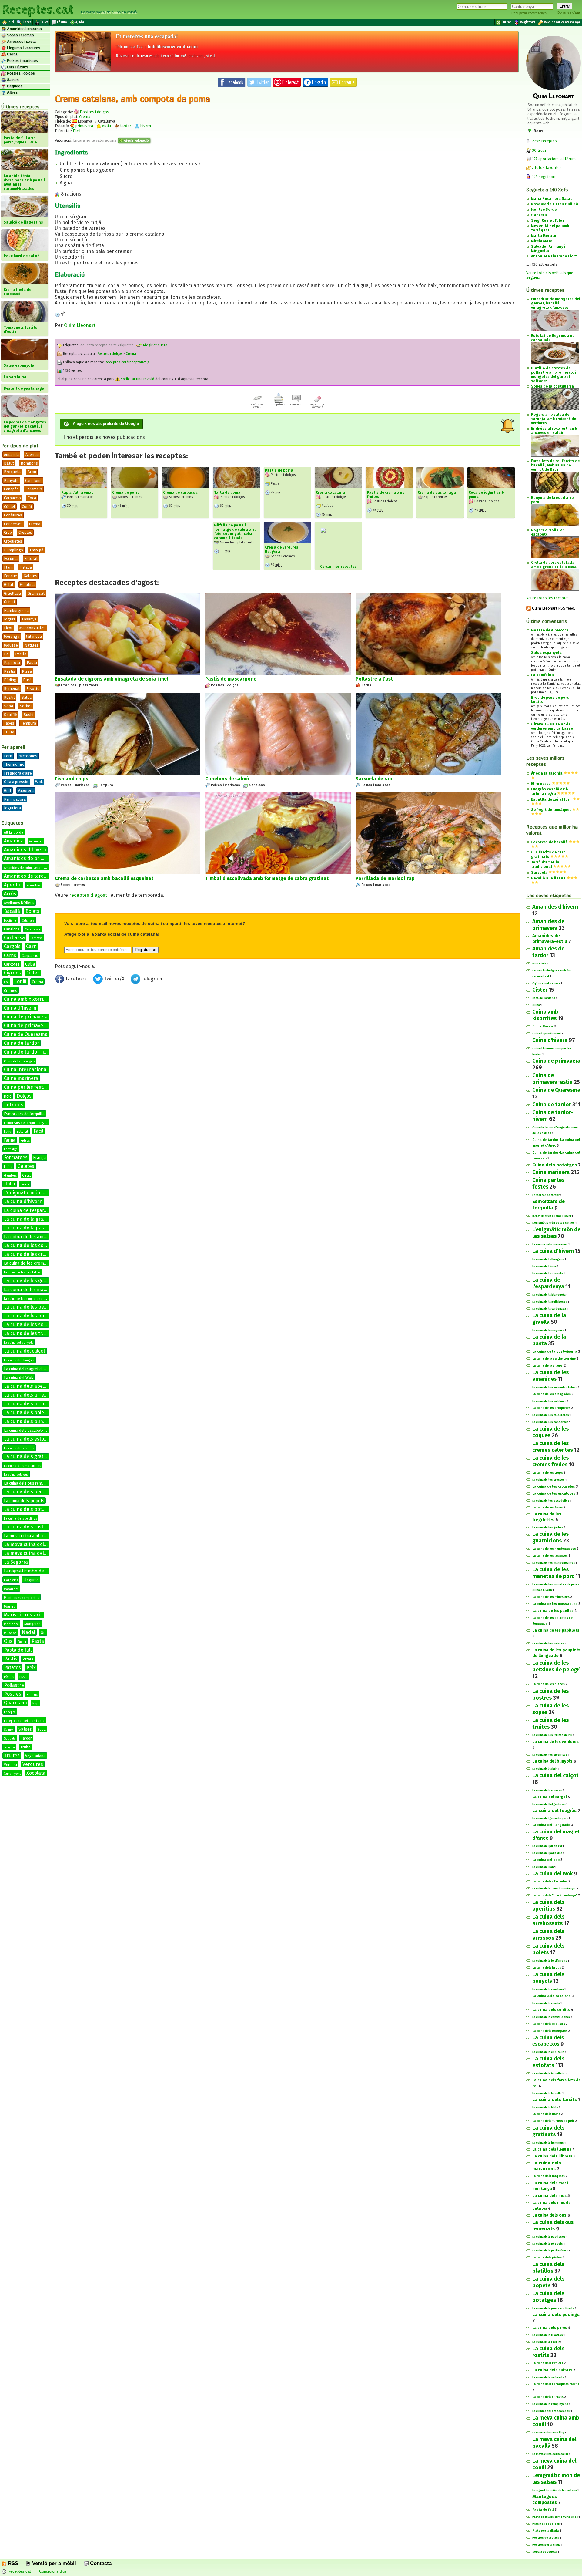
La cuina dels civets (546, 2003)
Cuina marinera (21, 1078)
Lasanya (29, 619)
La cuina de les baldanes (549, 1401)
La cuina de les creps (548, 1473)
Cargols (12, 946)
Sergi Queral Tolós (548, 220)
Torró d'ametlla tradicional (545, 864)
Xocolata (36, 1773)
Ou (43, 1633)
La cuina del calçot (25, 1351)
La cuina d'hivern (23, 1201)
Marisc (10, 1606)
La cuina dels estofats (28, 1439)
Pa (6, 654)
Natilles (32, 645)
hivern (145, 126)
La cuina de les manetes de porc (38, 1290)
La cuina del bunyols (18, 1343)
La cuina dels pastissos (549, 2237)
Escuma (11, 558)
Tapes (9, 723)
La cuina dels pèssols (548, 2244)
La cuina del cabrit (545, 1769)
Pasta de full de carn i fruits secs (555, 2517)
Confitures (13, 515)
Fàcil (38, 1131)
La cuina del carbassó (547, 1790)
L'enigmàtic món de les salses (37, 1193)
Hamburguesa (16, 611)
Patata (28, 1659)
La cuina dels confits (551, 2010)
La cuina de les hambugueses (554, 1549)
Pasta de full (18, 1650)
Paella (21, 654)
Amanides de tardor (26, 876)
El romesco (541, 784)
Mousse (11, 645)
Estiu (8, 1132)
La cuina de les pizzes (549, 1684)
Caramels (34, 489)
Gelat (9, 585)
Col (6, 982)
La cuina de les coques (29, 1245)
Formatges (16, 1157)
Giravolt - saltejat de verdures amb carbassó (552, 726)
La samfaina (542, 675)
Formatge (11, 1149)
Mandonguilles (32, 628)
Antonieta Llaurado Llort (554, 256)
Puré (27, 680)
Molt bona (11, 1624)
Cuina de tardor (22, 1043)
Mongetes (32, 1624)
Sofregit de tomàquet (551, 810)
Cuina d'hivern (20, 1008)
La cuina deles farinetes (550, 1882)
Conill (20, 982)
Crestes (25, 532)
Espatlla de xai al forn (551, 799)
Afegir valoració (136, 140)
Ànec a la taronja (547, 773)
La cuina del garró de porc (550, 1818)
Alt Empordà (14, 832)
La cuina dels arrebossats (33, 1395)
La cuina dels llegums (552, 2149)
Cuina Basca (543, 1026)
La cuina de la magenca (548, 1330)
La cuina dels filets (545, 2107)
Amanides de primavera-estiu (27, 868)
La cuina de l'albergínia (548, 1259)
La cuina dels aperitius (29, 1386)
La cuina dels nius (549, 2196)
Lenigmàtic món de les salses (35, 1571)
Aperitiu (32, 454)
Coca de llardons (544, 998)
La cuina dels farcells (547, 2093)
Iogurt (10, 619)
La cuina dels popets (24, 1501)
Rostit (9, 697)
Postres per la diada (546, 2545)
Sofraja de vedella (545, 2552)
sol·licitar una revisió (137, 379)
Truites (12, 1755)
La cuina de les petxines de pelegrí (43, 1307)
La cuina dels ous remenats (28, 1483)
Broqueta (12, 472)
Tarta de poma (227, 493)
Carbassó (37, 938)
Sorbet (26, 706)
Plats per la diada (545, 2531)
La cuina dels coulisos (549, 2024)
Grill (8, 790)
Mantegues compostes (22, 1598)
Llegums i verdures (23, 48)
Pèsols (9, 1677)
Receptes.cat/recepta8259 (127, 362)
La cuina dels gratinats (29, 1456)
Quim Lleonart (80, 325)
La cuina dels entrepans (550, 2031)
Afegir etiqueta (155, 345)
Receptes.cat (38, 9)
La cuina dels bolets (26, 1412)
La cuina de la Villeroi (548, 1366)
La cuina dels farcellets (549, 2073)
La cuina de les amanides (31, 1237)
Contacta (100, 2563)
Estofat (31, 558)
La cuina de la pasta (26, 1228)
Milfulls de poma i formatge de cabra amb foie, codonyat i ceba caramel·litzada (235, 532)
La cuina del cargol (550, 1797)
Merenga (12, 636)
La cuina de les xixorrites (550, 1755)
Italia (10, 1184)
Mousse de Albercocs (550, 630)
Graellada (12, 593)
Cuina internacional (26, 1069)
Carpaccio (12, 498)
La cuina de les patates (548, 1643)
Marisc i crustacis (23, 1615)
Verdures (33, 1764)
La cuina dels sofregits (548, 2377)
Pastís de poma (279, 470)
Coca (32, 498)
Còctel (10, 507)
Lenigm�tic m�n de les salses (555, 2490)
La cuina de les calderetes (551, 1415)
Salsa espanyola (546, 653)
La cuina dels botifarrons (550, 1961)
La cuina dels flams (546, 2114)
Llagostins (11, 1580)
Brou (32, 472)
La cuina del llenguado (551, 1825)
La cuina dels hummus (548, 2143)
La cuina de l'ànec (544, 1266)
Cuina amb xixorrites (27, 999)
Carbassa (14, 938)
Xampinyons (12, 1774)
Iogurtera (12, 808)
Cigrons (12, 973)
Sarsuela (539, 873)
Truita (9, 732)
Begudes (14, 86)
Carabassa (33, 929)
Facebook (76, 979)
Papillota (12, 662)
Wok (39, 782)
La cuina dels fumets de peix (553, 2121)
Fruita (8, 1167)
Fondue (10, 576)
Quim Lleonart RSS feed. (553, 608)
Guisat (10, 602)
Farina (10, 1140)
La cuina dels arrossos (29, 1404)
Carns (12, 54)
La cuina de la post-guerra (555, 1352)
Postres (13, 1694)
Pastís (10, 671)
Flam (8, 567)
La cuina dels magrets (549, 2176)
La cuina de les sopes (28, 1325)
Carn (31, 946)
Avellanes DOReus (19, 903)
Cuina (536, 1005)
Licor (8, 628)
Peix (31, 1668)
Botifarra (10, 921)
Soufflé (10, 715)
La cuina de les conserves (550, 1422)
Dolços (24, 1096)
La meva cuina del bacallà (33, 1544)
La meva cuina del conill (30, 1553)
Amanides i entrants (24, 29)
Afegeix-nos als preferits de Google (106, 424)
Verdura (10, 1765)
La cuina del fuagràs (19, 1360)
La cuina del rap (543, 1867)
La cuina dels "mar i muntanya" (555, 1895)
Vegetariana (35, 1756)
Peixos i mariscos (22, 61)
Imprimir (279, 405)
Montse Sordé (544, 210)
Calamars (28, 921)
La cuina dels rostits (26, 1527)
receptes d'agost (88, 895)
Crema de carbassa (180, 493)
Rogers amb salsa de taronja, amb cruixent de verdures (554, 419)
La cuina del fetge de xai (549, 1804)
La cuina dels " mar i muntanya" (554, 1888)
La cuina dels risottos (548, 2335)
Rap (35, 1703)
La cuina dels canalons (548, 1989)
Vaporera (26, 790)
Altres (12, 92)
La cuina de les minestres (551, 1597)
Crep (8, 532)
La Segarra (16, 1562)
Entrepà (37, 550)
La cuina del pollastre (547, 1853)
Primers (32, 1695)
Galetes (30, 576)
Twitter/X (114, 979)
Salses (12, 80)
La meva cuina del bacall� (550, 2454)
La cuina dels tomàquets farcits (556, 2384)
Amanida (11, 454)
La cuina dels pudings (20, 1519)
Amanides (36, 842)
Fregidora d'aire (18, 773)
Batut (9, 463)
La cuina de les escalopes (554, 1493)
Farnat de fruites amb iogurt (552, 1216)
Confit (27, 507)
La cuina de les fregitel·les (22, 1273)
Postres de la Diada (546, 2538)
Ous (8, 1641)
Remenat (12, 689)
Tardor (26, 1738)
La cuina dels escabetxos (26, 1430)
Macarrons (11, 1589)
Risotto (33, 689)
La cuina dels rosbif (546, 2342)
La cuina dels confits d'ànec (551, 2017)
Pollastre (14, 1685)
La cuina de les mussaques (555, 1604)
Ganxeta (539, 215)
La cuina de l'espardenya (30, 1210)
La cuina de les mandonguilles (554, 1563)
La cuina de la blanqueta (549, 1295)
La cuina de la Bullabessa (550, 1302)
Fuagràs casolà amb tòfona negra (549, 791)
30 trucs (539, 150)
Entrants (14, 1105)
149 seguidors (544, 177)
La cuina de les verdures (555, 1742)
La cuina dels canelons (552, 1996)
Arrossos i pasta (21, 42)
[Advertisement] (287, 1036)
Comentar (296, 405)
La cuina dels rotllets (548, 2363)
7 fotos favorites (546, 168)
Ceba (30, 964)
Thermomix (14, 764)
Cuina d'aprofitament (547, 1034)
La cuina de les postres (30, 1316)
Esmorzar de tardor (546, 1195)
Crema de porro (126, 493)
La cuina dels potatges (29, 1509)
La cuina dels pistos (547, 2258)
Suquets (10, 1739)
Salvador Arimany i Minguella (548, 249)
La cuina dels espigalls (548, 2052)
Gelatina (27, 585)
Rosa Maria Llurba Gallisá (555, 204)
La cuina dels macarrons (22, 1466)
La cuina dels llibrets (552, 2156)
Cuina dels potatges (19, 1061)
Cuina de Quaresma (26, 1034)
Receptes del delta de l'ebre (24, 1721)
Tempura (28, 723)
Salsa (27, 697)
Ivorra (25, 1185)
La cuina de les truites (28, 1333)
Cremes (11, 991)
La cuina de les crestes (549, 1480)
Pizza (27, 671)
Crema (35, 524)
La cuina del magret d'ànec (27, 1369)
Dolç (8, 1096)
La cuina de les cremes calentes (40, 1254)
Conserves (13, 524)
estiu (106, 126)
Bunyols (11, 481)
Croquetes (13, 541)
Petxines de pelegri (546, 2524)
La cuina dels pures (550, 2328)
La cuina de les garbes (548, 1527)
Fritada (26, 567)
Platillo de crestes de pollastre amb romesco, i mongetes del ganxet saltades (554, 375)
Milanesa (34, 636)
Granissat (36, 593)
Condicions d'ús (53, 2572)
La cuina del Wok (18, 1378)
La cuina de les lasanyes (550, 1556)
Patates (12, 1668)
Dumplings (13, 550)
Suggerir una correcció (318, 406)
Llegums (31, 1580)
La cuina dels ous (16, 1475)
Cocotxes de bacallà (549, 842)
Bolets (32, 911)
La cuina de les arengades (552, 1394)
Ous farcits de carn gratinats (548, 854)
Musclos (10, 1633)
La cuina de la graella (27, 1219)
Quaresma (15, 1703)
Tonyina (9, 1747)
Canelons (33, 481)
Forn (8, 756)
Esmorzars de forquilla (24, 1114)
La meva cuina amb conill (28, 1536)
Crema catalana (330, 493)
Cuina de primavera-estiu (32, 1026)
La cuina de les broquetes (551, 1408)
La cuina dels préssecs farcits (553, 2308)
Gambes (10, 1176)
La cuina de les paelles (553, 1611)
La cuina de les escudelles (551, 1501)
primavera (84, 126)
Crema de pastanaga (437, 493)
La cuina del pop (546, 1860)
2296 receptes (544, 141)
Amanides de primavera (31, 858)
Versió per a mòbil (53, 2563)
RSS (12, 2563)
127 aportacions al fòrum (554, 159)
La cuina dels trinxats (548, 2397)
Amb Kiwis (539, 963)
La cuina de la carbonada (549, 1309)
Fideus (25, 1141)
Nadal (28, 1632)
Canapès (11, 489)
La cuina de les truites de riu (552, 1735)
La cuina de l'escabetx (548, 1273)
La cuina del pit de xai (547, 1846)
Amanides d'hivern (25, 850)
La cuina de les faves (548, 1508)
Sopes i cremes (20, 35)
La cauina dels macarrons (550, 1244)
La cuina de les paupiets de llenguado (31, 1299)
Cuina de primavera (26, 1017)
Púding (10, 680)
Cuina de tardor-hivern (30, 1052)
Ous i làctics (17, 67)
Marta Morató (544, 236)
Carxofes (12, 964)
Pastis (11, 1659)
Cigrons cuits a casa (546, 983)
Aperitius (34, 885)
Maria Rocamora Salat (552, 199)
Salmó (8, 1730)
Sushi (28, 715)
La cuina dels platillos (28, 1492)
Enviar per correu (257, 406)
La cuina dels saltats (552, 2370)
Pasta (32, 662)
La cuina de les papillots (556, 1630)
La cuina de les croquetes (554, 1486)
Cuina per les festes (26, 1087)
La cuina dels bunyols (28, 1421)
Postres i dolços (20, 73)
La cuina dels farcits (19, 1448)
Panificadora (15, 799)
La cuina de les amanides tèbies (555, 1387)
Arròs (10, 894)
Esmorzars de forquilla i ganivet (28, 1123)
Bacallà (12, 911)
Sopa (8, 706)
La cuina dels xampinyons (550, 2404)
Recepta (10, 1712)
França (39, 1158)
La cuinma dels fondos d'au (551, 2411)
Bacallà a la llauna (548, 878)
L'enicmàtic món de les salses (554, 1223)
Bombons (29, 463)
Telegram (151, 979)
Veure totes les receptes (548, 598)
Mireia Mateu (543, 241)
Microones (28, 756)
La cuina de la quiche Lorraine (554, 1359)
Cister (33, 973)
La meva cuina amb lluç (548, 2433)
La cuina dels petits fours (550, 2251)
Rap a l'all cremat (77, 493)
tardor (125, 126)
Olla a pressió (16, 782)
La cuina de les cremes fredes (33, 1263)
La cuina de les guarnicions (34, 1281)
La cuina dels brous (547, 1968)
